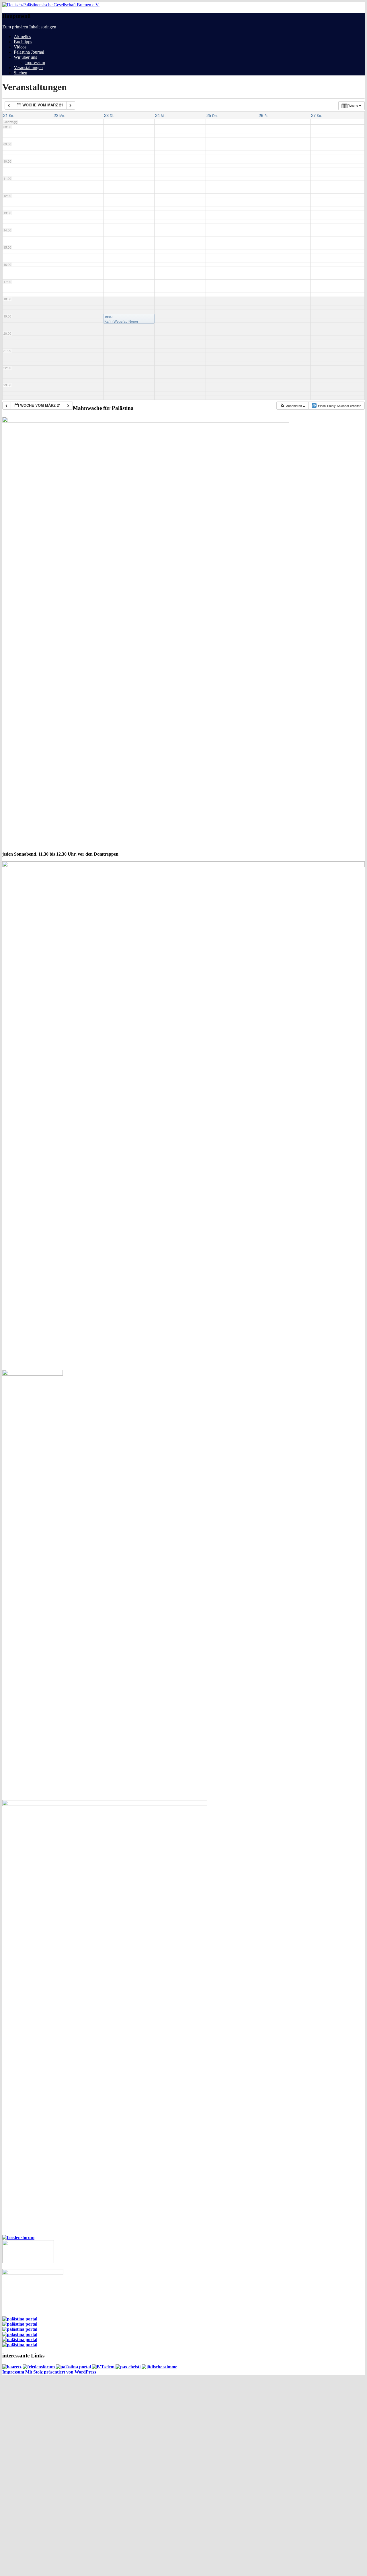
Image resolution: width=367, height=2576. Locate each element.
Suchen (21, 73)
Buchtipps (23, 42)
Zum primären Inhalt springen (29, 27)
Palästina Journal (29, 52)
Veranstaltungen (28, 68)
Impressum (35, 62)
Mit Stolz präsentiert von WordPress (61, 2372)
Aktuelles (22, 37)
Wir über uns (25, 57)
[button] (292, 406)
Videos (20, 47)
